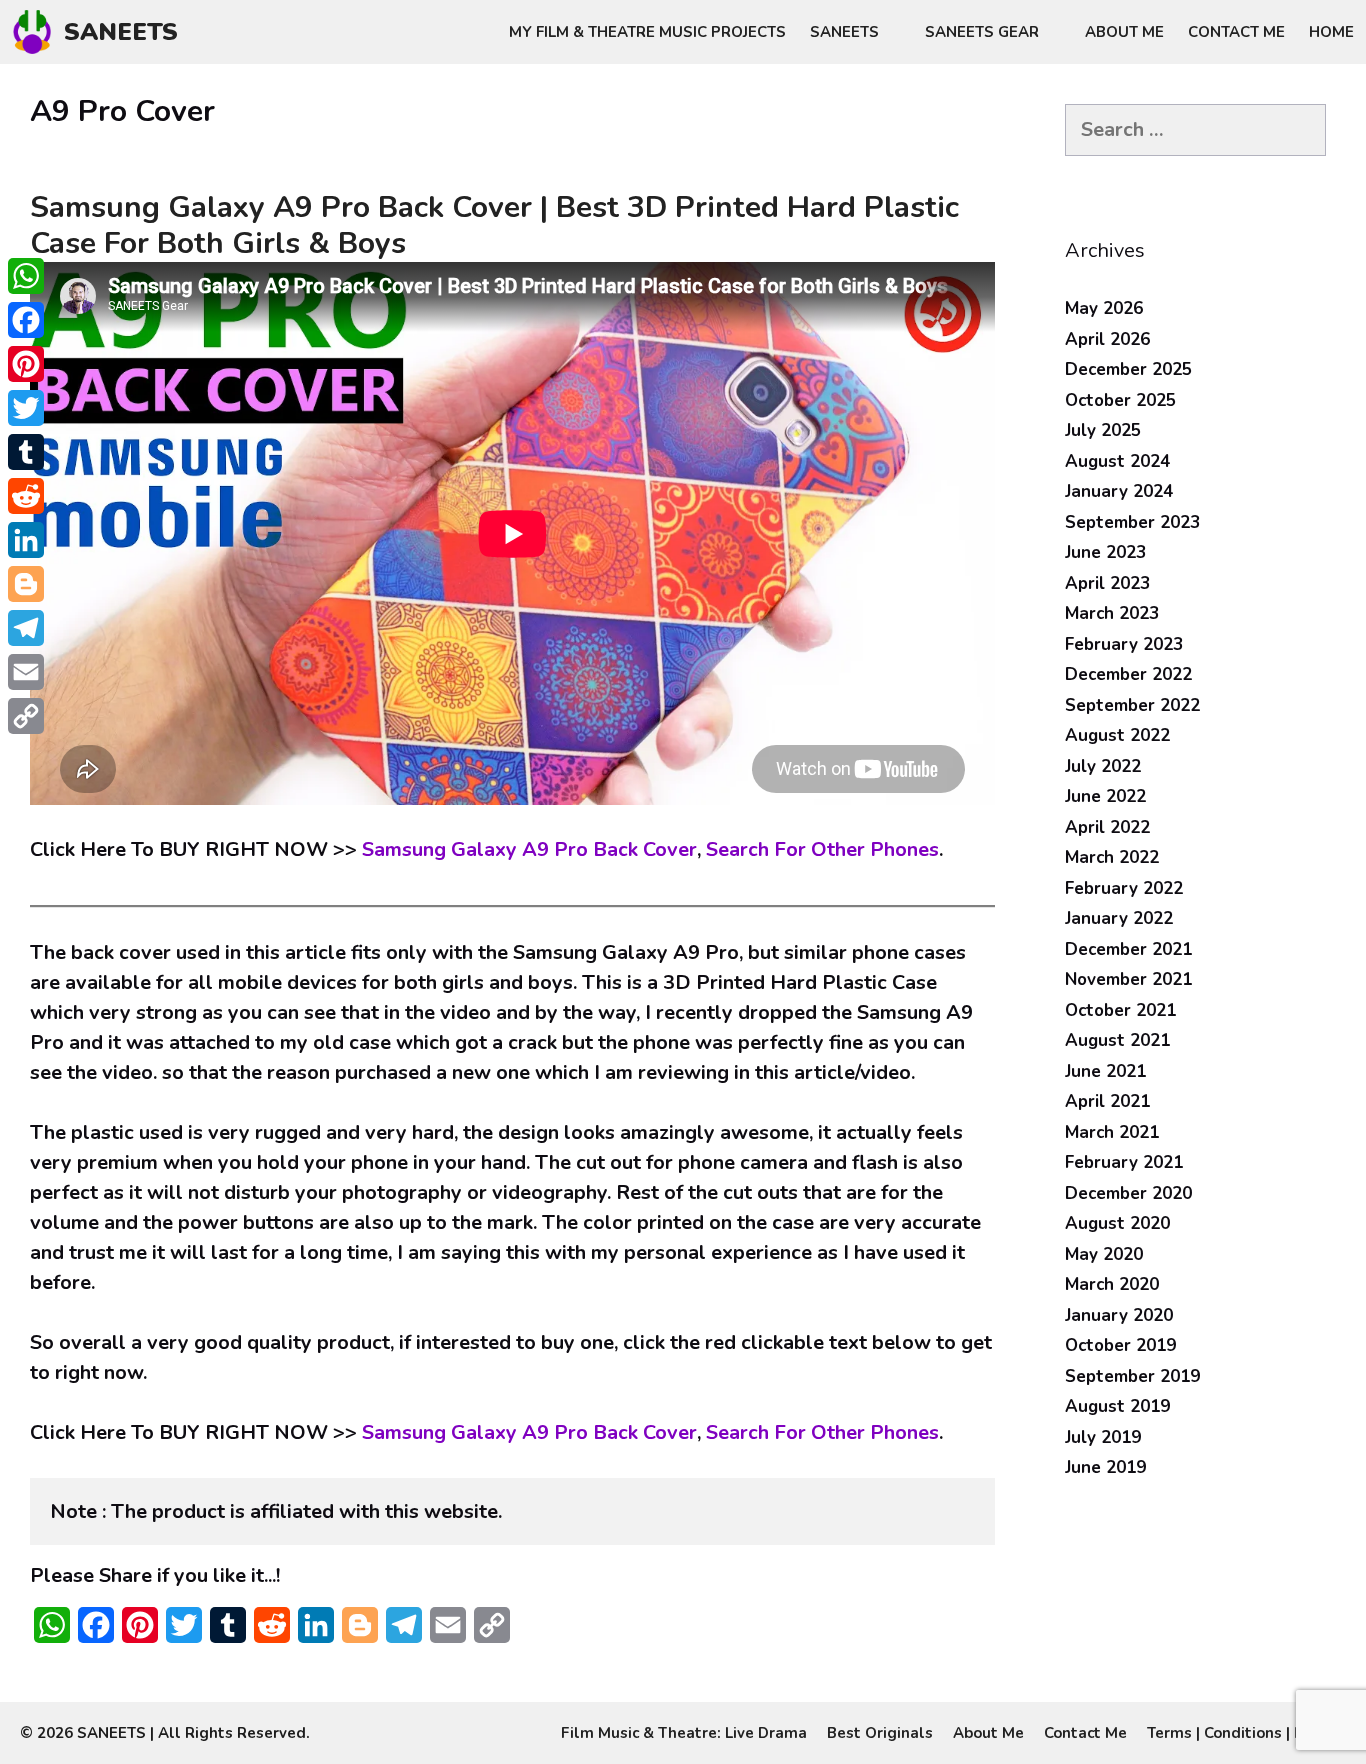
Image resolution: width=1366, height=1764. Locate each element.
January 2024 (1119, 491)
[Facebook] (26, 320)
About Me (1124, 32)
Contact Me (1236, 32)
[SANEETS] (37, 32)
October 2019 (1120, 1345)
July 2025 (1103, 430)
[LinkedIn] (26, 540)
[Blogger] (26, 584)
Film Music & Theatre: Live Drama (684, 1733)
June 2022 (1105, 796)
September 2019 (1132, 1376)
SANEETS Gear (982, 32)
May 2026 (1104, 308)
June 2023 (1105, 552)
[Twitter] (26, 408)
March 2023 (1112, 613)
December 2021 (1128, 949)
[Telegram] (26, 628)
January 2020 (1119, 1315)
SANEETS (121, 32)
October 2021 (1120, 1010)
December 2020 (1128, 1193)
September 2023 (1132, 522)
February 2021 (1124, 1162)
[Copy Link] (26, 716)
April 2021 (1107, 1101)
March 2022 (1112, 857)
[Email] (26, 672)
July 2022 (1103, 766)
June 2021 (1105, 1071)
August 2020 (1117, 1223)
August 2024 (1117, 461)
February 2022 (1124, 888)
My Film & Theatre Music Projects (647, 32)
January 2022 (1119, 918)
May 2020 (1104, 1254)
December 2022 (1128, 674)
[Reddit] (26, 496)
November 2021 (1128, 979)
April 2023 (1107, 583)
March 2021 (1112, 1132)
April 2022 (1107, 827)
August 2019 (1117, 1406)
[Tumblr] (26, 452)
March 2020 (1112, 1284)
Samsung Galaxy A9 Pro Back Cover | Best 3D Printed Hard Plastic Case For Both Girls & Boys (494, 225)
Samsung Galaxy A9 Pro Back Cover (529, 849)
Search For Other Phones (822, 849)
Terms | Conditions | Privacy (1246, 1733)
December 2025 (1128, 369)
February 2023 (1124, 644)
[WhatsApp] (26, 276)
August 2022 (1117, 735)
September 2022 (1132, 705)
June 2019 (1105, 1467)
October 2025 (1120, 400)
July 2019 (1103, 1437)
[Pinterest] (26, 364)
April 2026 (1107, 339)
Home (1331, 32)
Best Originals (880, 1733)
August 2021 (1117, 1040)
